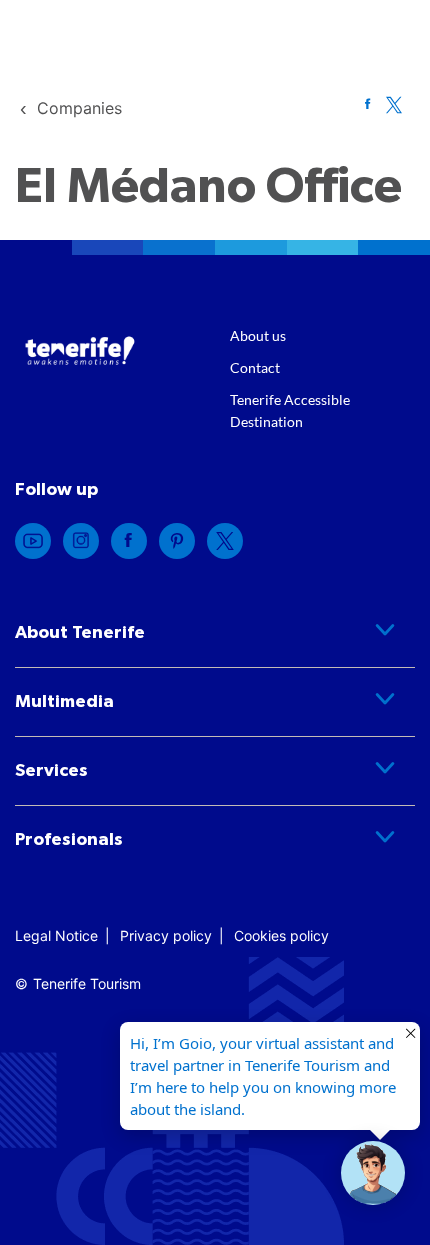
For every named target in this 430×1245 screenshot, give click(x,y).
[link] (79, 108)
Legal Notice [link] (56, 935)
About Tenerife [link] (80, 633)
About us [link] (258, 335)
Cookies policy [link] (281, 935)
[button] (373, 1173)
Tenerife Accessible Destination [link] (290, 410)
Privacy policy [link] (166, 935)
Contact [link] (255, 367)
